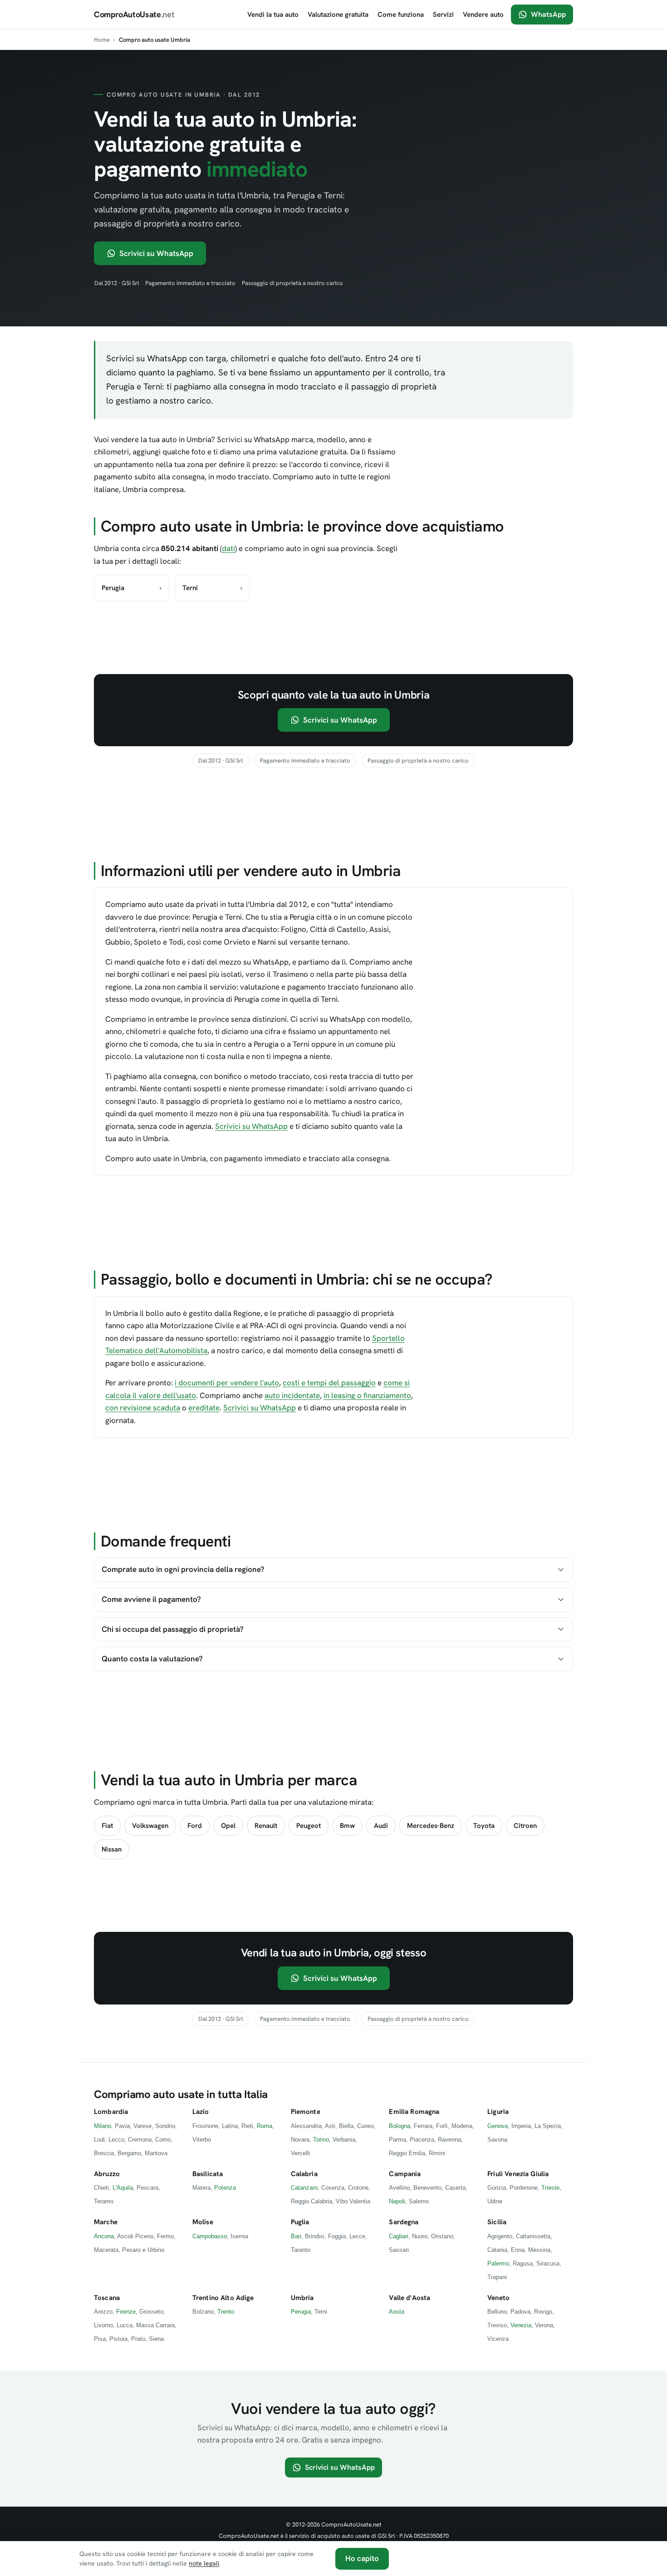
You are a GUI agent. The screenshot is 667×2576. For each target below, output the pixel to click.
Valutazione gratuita (338, 15)
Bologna (400, 2126)
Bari (296, 2236)
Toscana (107, 2298)
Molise (203, 2222)
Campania (405, 2174)
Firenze (126, 2312)
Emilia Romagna (414, 2112)
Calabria (304, 2174)
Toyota (484, 1826)
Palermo (498, 2263)
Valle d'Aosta (410, 2298)
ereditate (204, 1408)
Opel (228, 1826)
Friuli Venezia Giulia (518, 2174)
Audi (381, 1826)
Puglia (300, 2222)
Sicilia (497, 2222)
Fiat (107, 1826)
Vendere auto (483, 15)
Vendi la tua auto (273, 15)
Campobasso (210, 2236)
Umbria (302, 2298)
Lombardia (111, 2112)
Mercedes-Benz (431, 1826)
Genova (498, 2126)
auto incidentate (292, 1395)
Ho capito (362, 2558)
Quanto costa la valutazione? (152, 1659)
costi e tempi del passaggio (329, 1383)
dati (228, 548)
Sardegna (404, 2222)
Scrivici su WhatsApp (156, 253)
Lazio (201, 2112)
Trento (226, 2312)
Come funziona (401, 15)
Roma (265, 2126)
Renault (266, 1826)
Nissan (112, 1849)
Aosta (397, 2312)
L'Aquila (123, 2188)
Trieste (550, 2188)
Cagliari (399, 2236)
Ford (195, 1826)
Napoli (397, 2201)
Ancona (104, 2236)
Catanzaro (304, 2188)
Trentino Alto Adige (223, 2298)
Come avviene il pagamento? (151, 1599)
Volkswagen (150, 1826)
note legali (204, 2563)
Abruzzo (107, 2174)
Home (102, 40)
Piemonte (306, 2112)
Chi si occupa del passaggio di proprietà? (173, 1629)
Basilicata (208, 2174)
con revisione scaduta (143, 1408)
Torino (321, 2140)
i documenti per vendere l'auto (227, 1383)
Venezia (521, 2325)
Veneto (498, 2298)
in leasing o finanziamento (367, 1395)
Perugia (301, 2312)
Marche (106, 2222)
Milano (103, 2126)
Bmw (347, 1826)
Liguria (498, 2112)
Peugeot (309, 1826)
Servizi (443, 15)
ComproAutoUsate (134, 14)
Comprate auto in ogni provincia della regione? (183, 1569)
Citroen (525, 1826)
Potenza (225, 2188)
